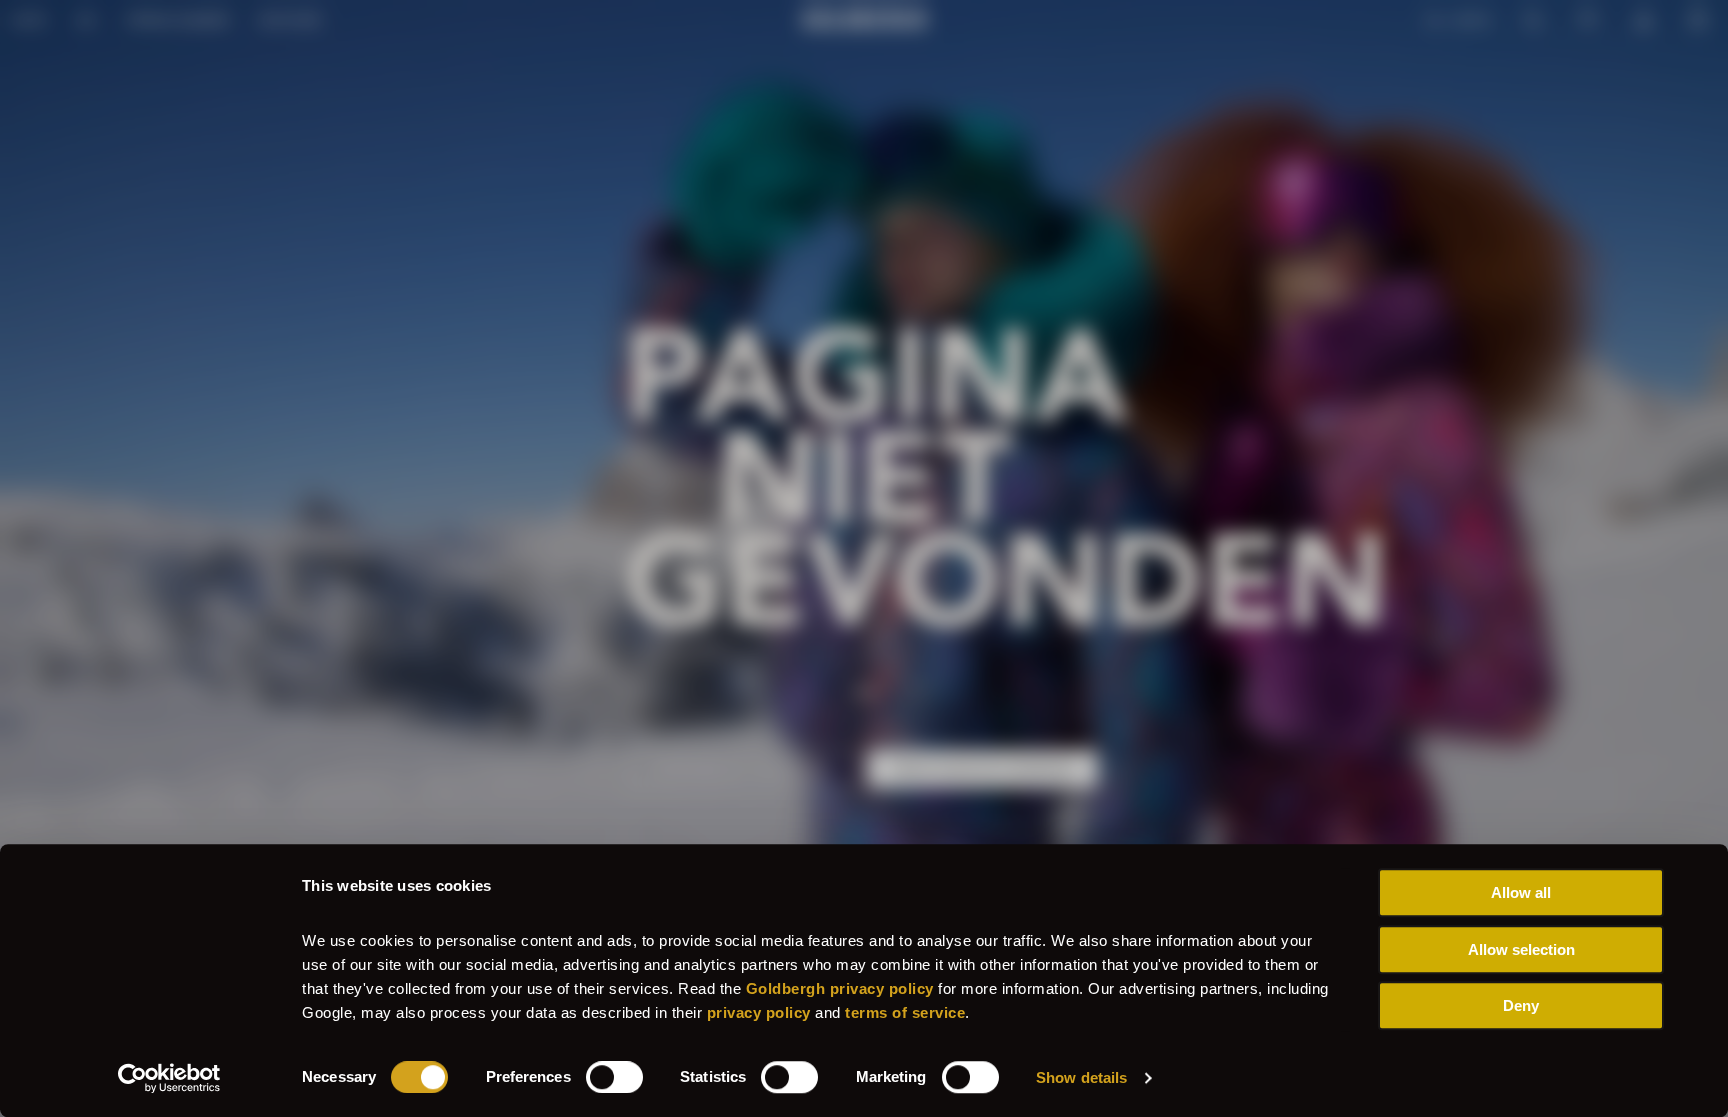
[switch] (614, 1077)
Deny (1521, 1005)
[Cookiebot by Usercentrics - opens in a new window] (169, 1078)
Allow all (1521, 892)
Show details (1081, 1077)
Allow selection (1521, 949)
